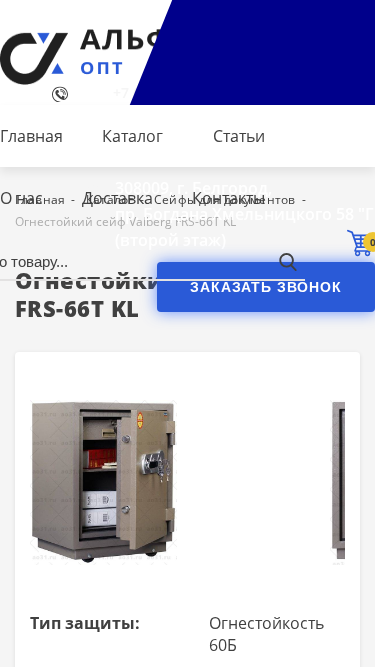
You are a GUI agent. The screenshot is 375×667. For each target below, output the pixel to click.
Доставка (117, 198)
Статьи (239, 136)
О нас (21, 198)
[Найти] (287, 261)
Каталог (132, 136)
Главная (31, 136)
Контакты (228, 198)
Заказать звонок (266, 287)
